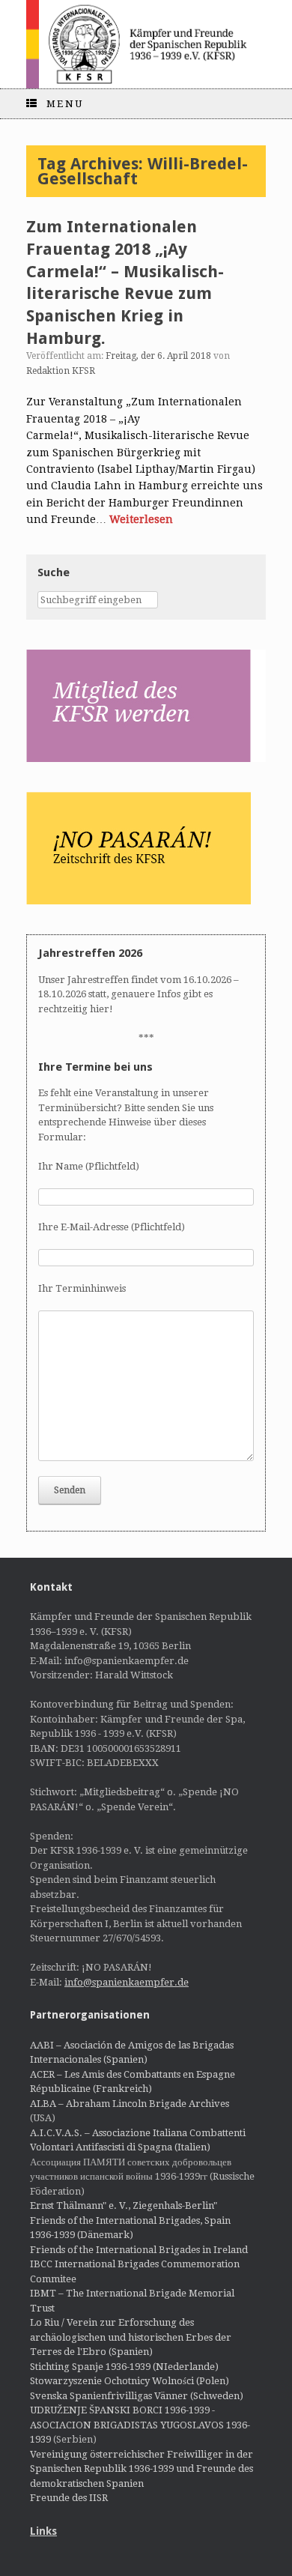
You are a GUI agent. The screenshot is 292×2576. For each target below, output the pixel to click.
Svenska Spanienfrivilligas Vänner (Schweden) (137, 2396)
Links (43, 2531)
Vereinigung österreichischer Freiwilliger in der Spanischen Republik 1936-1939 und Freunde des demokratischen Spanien (142, 2469)
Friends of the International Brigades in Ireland (139, 2250)
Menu (65, 104)
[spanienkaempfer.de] (146, 44)
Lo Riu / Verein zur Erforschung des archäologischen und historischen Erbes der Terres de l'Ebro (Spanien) (131, 2337)
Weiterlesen (141, 519)
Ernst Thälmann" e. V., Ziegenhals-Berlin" (124, 2205)
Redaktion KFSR (61, 371)
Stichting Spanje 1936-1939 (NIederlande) (124, 2367)
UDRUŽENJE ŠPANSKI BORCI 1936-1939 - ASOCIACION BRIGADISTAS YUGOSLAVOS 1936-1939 (140, 2425)
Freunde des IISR (69, 2498)
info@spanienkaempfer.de (127, 1982)
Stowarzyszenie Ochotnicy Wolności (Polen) (130, 2381)
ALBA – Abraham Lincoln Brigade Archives (130, 2104)
